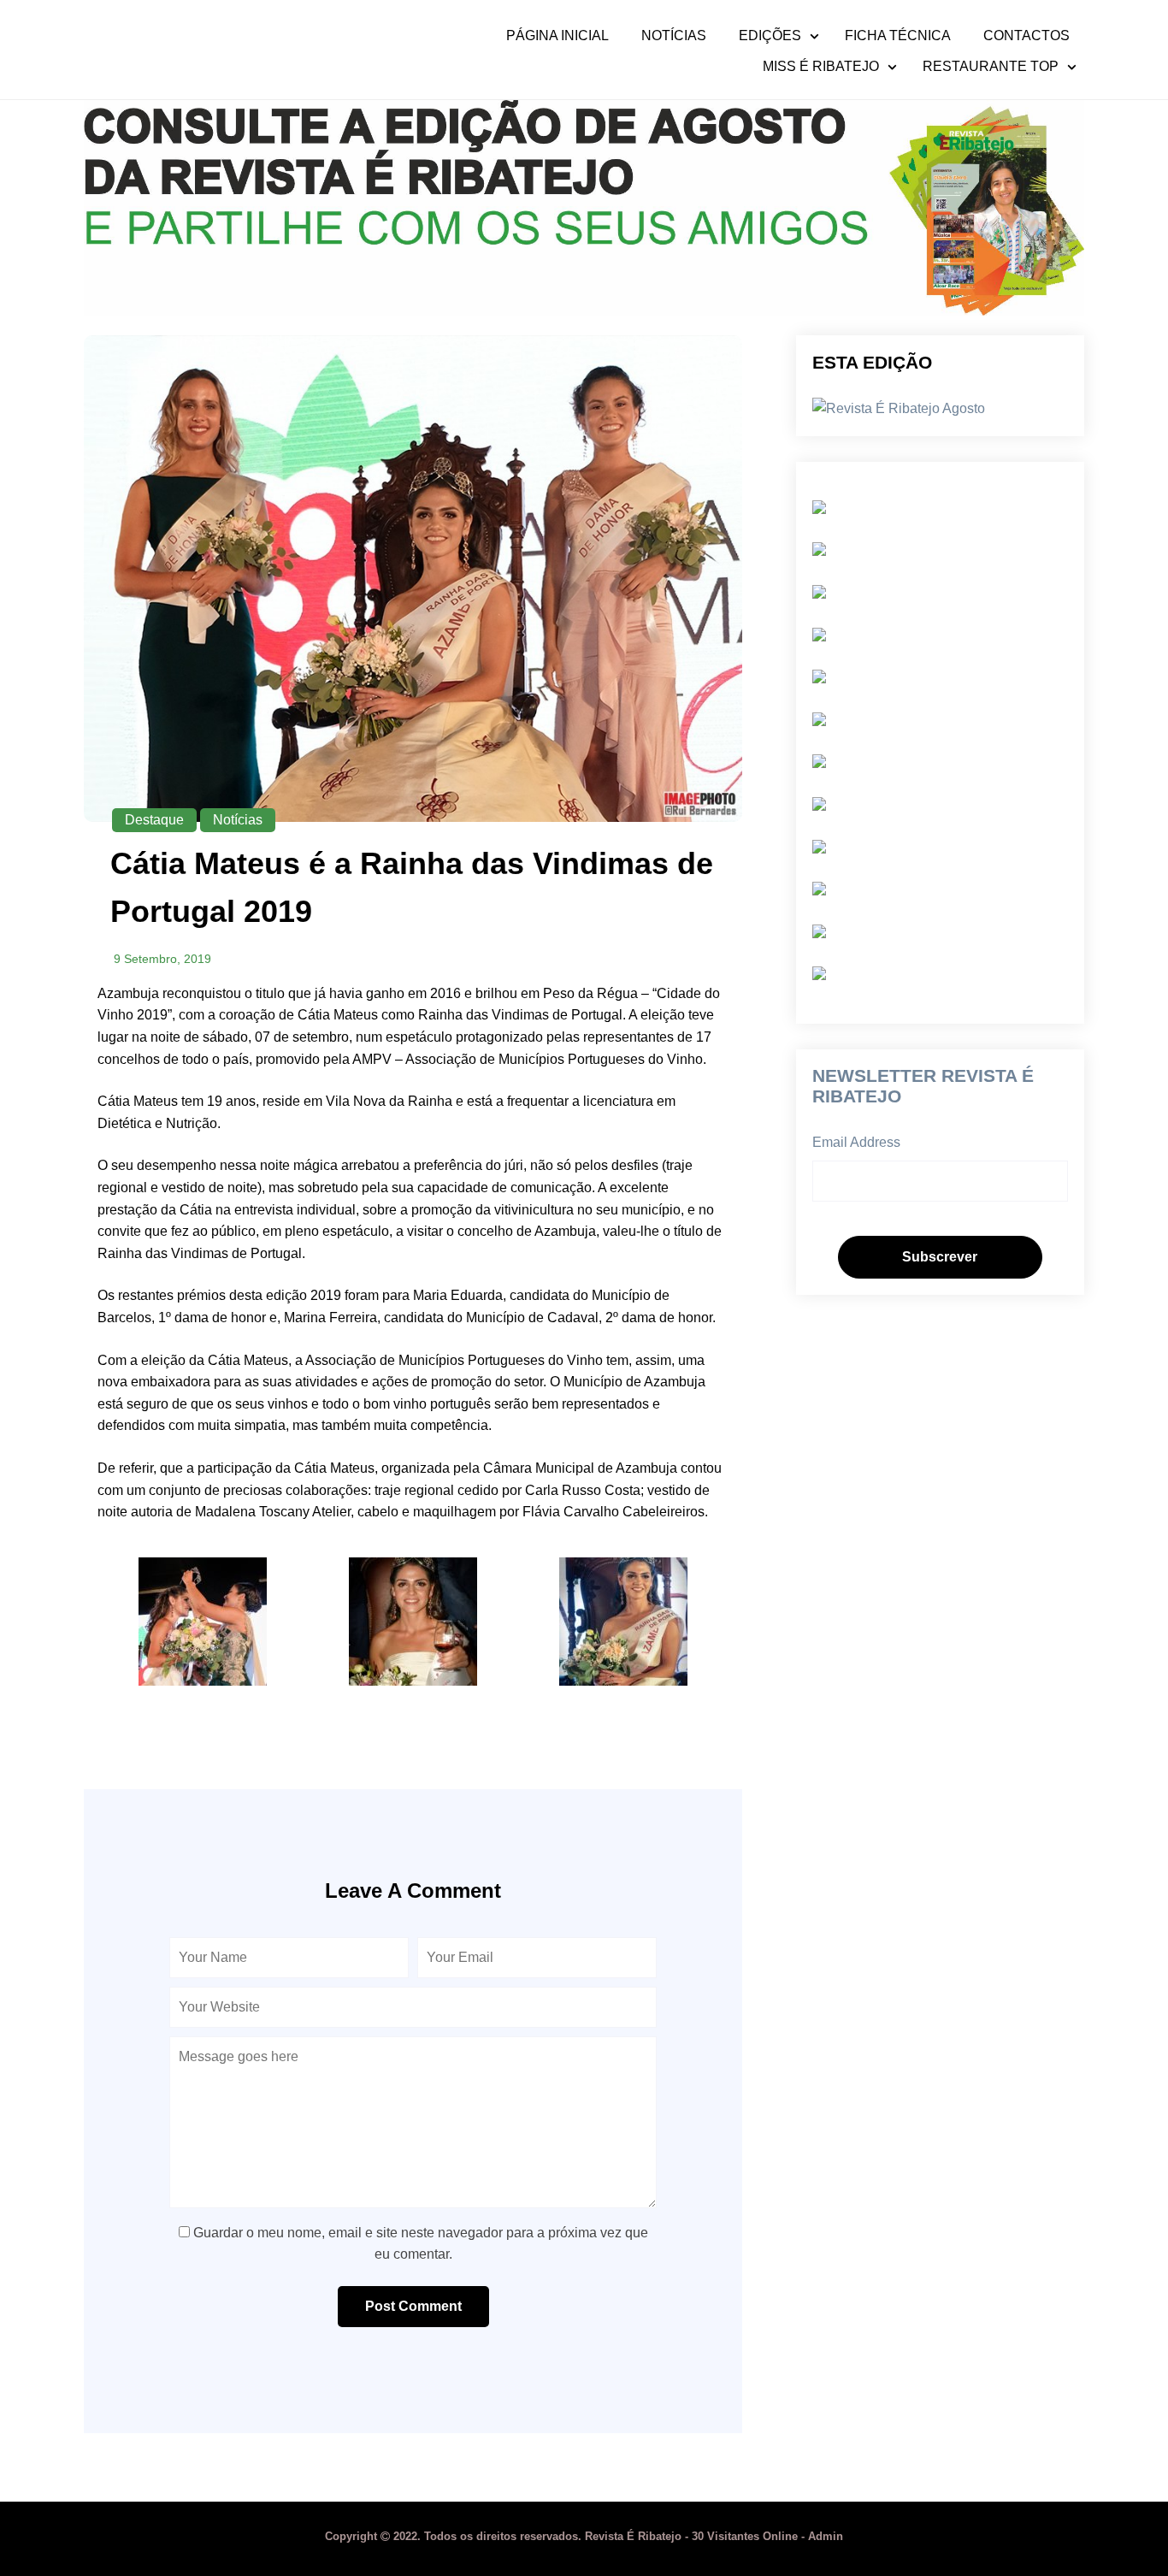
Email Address (856, 1142)
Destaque (154, 820)
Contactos (1026, 36)
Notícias (674, 36)
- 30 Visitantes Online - (566, 2536)
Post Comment (413, 2306)
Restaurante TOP (991, 67)
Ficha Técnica (898, 36)
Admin (826, 2536)
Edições (770, 36)
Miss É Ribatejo (821, 67)
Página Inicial (557, 36)
